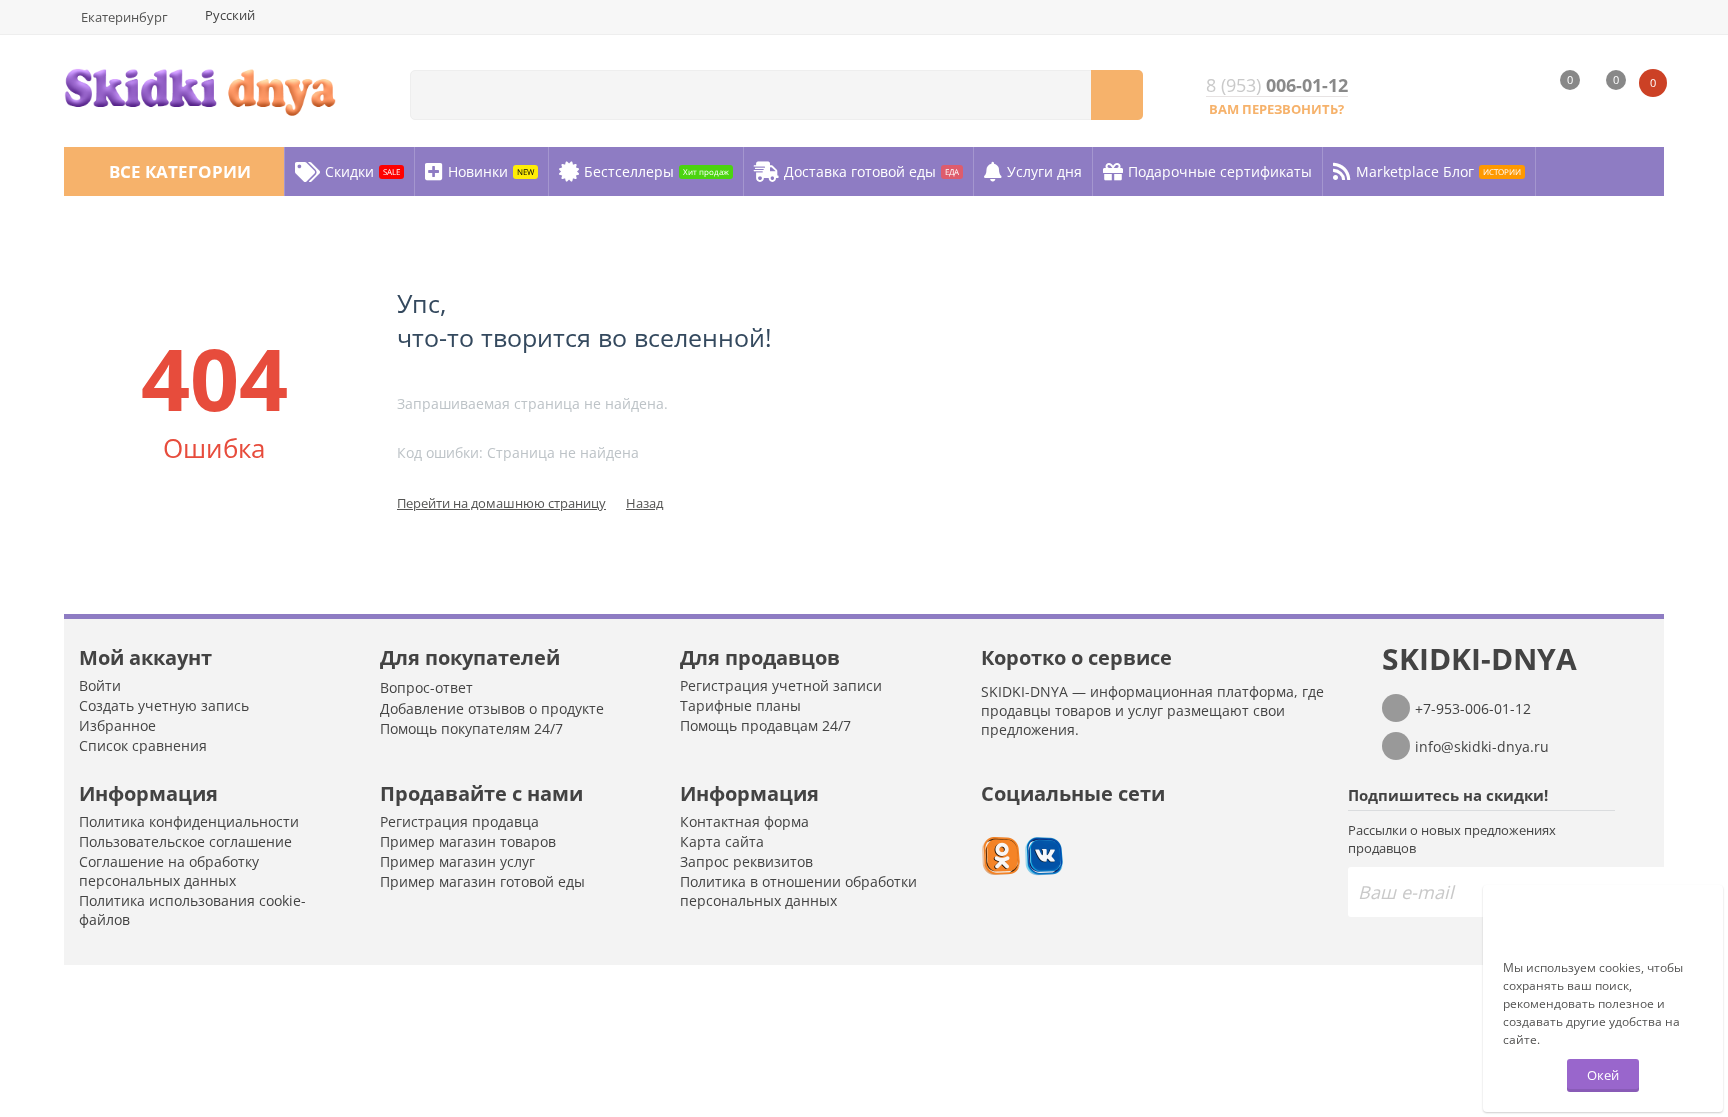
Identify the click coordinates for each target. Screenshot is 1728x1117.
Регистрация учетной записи (781, 685)
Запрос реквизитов (746, 861)
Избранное (117, 725)
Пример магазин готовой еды (482, 881)
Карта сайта (722, 841)
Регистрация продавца (459, 821)
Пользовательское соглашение (185, 841)
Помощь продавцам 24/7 (765, 725)
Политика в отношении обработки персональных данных (798, 891)
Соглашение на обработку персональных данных (169, 871)
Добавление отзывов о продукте (492, 708)
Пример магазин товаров (468, 841)
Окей (1603, 1075)
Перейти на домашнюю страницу (501, 503)
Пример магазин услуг (457, 861)
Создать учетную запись (164, 705)
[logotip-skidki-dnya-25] (200, 89)
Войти (100, 685)
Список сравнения (143, 745)
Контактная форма (744, 821)
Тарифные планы (740, 705)
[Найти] (1117, 95)
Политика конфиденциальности (189, 821)
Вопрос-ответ (426, 687)
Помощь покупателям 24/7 (471, 728)
